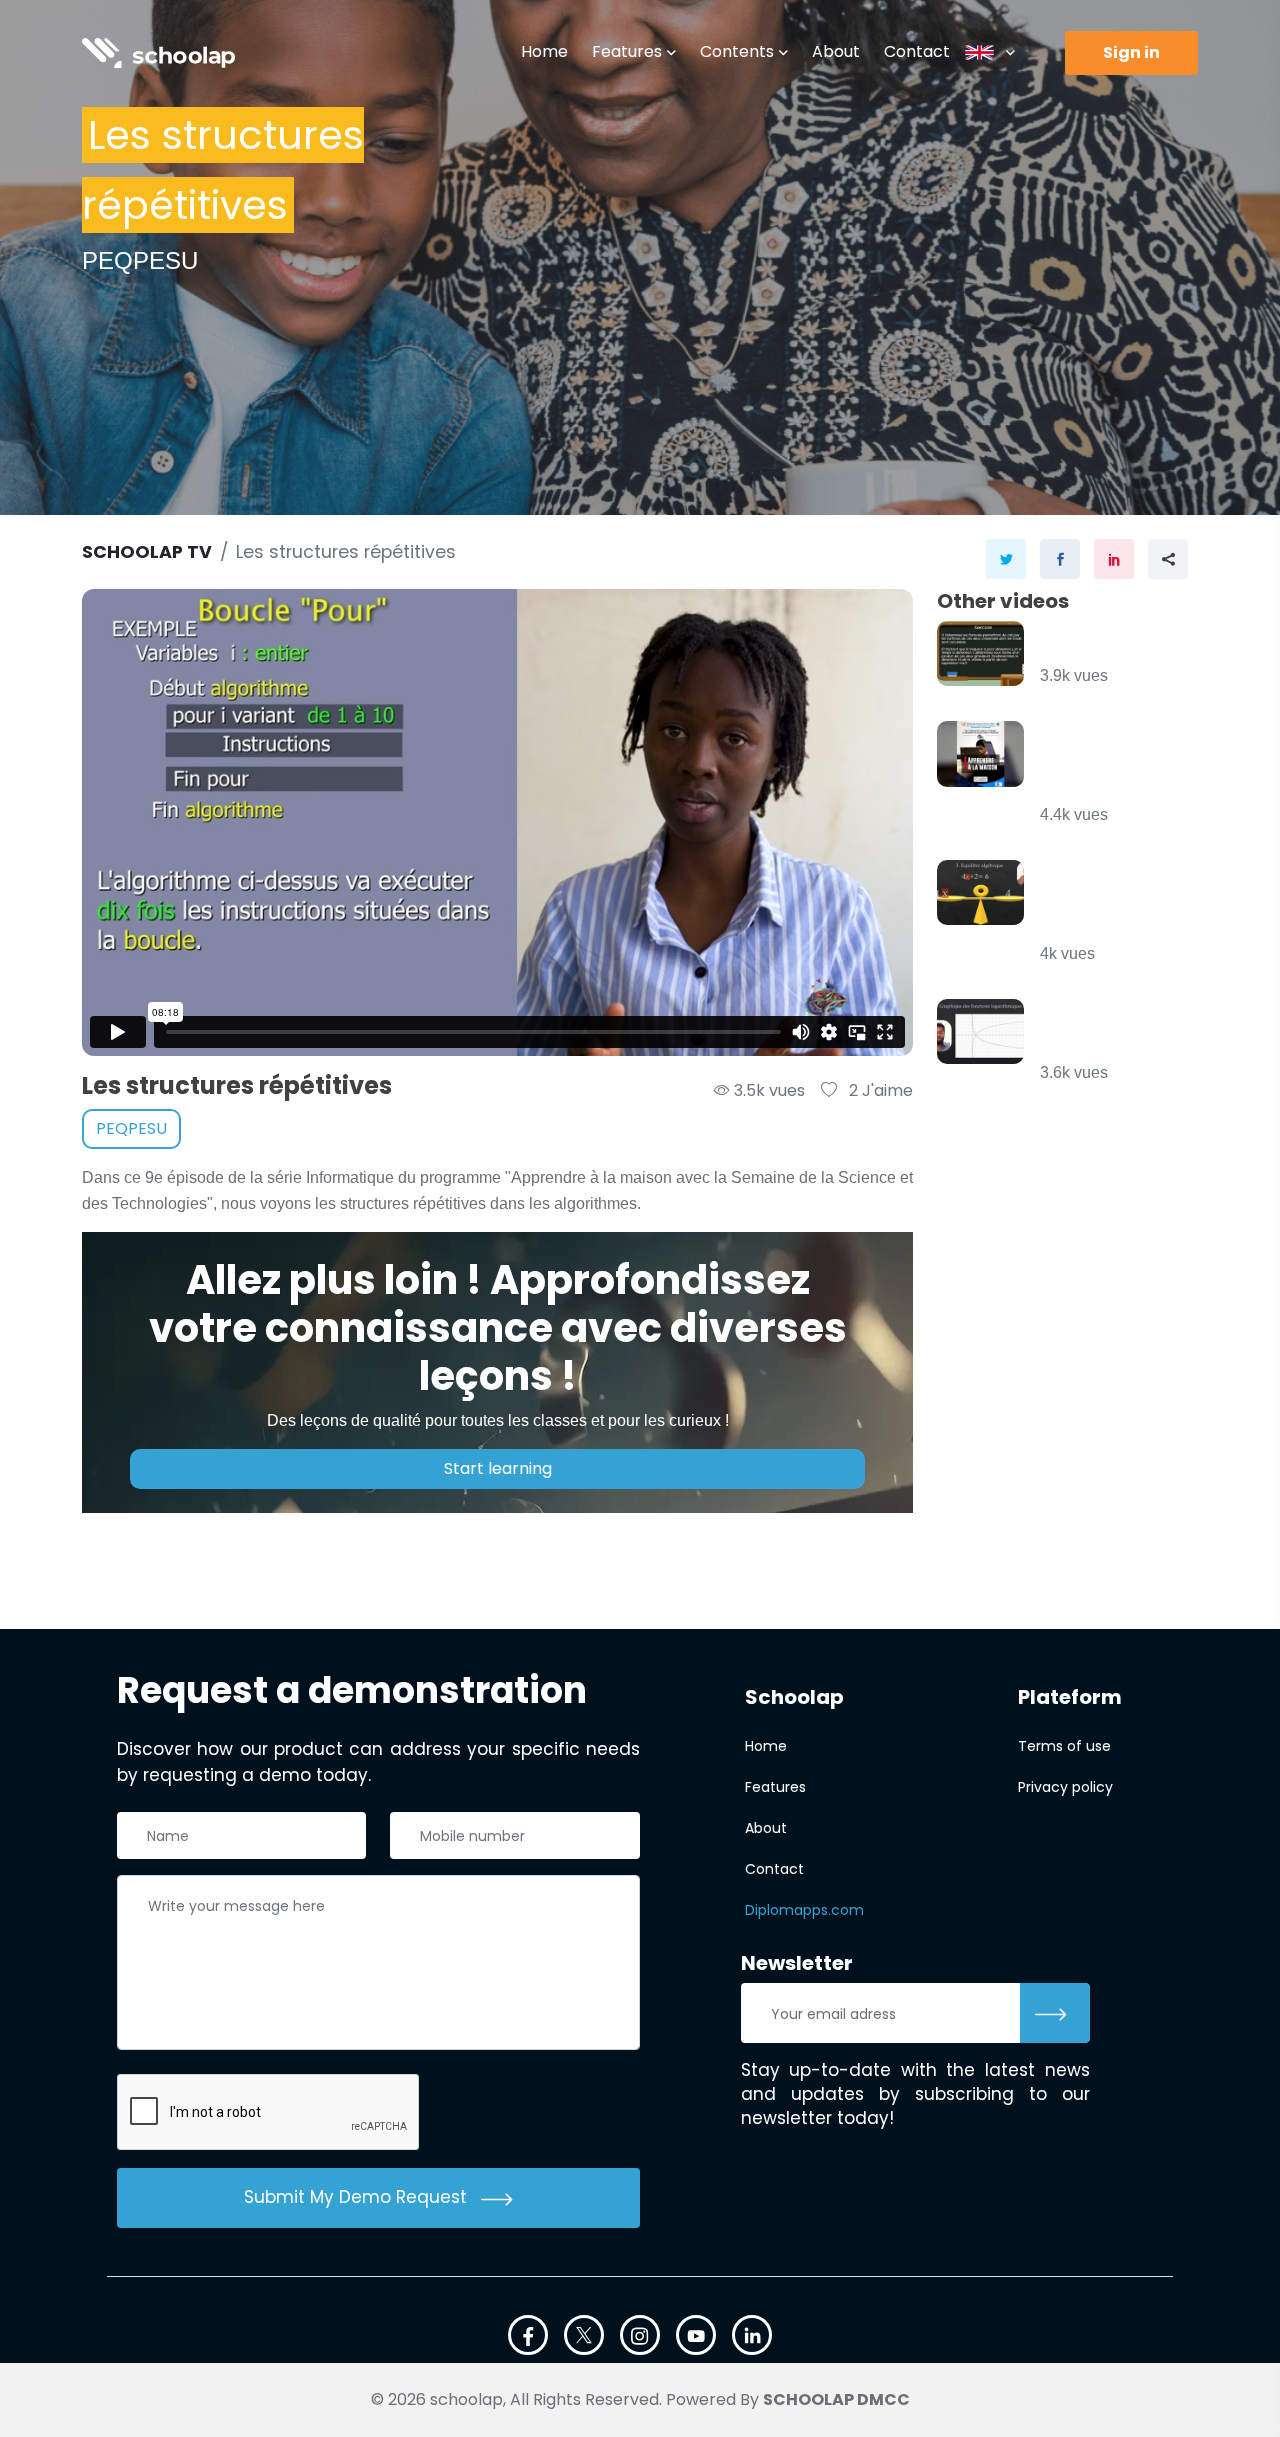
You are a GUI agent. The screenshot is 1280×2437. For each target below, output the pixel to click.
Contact (917, 51)
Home (544, 51)
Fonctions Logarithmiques (1109, 1031)
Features (627, 51)
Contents (737, 51)
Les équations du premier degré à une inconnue (1106, 902)
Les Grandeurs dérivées (1109, 644)
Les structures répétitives (346, 552)
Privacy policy (1065, 1787)
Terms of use (1064, 1746)
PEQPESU (131, 1128)
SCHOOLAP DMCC (836, 2399)
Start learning (498, 1468)
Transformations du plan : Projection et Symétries (1110, 763)
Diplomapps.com (804, 1910)
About (836, 51)
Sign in (1131, 52)
